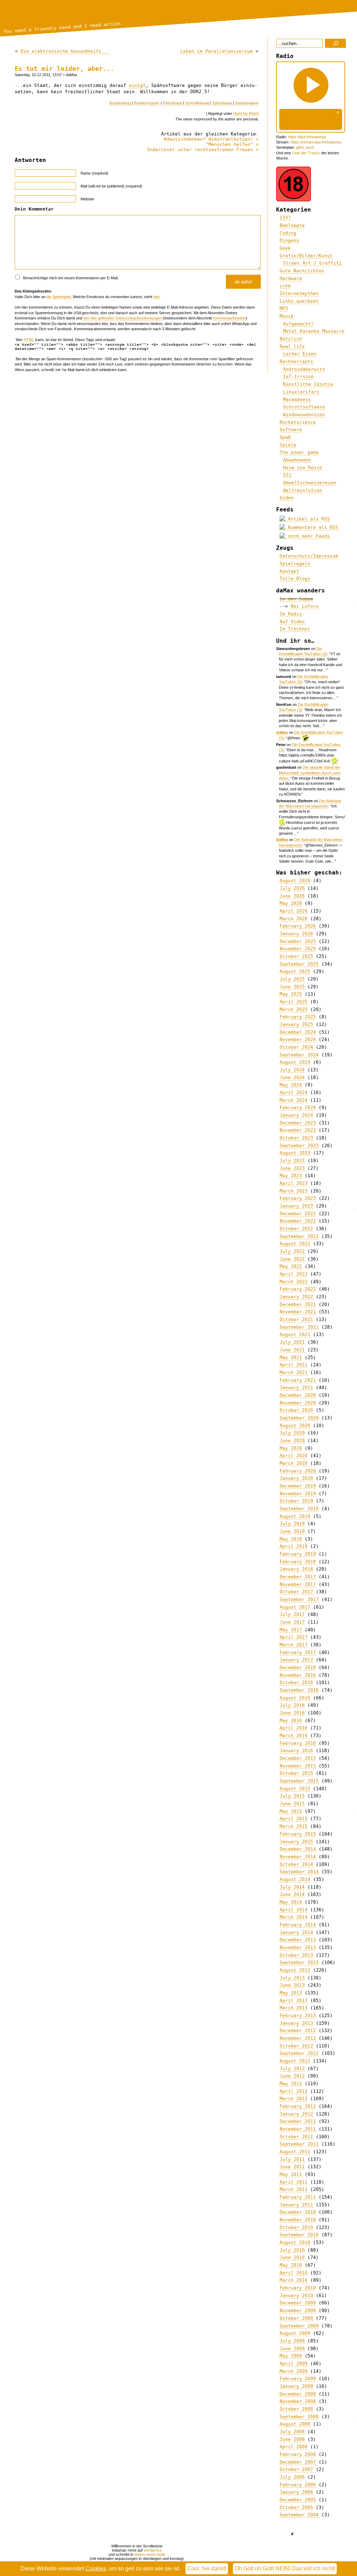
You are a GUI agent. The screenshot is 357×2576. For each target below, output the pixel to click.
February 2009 (298, 2379)
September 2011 (299, 2144)
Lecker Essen (300, 354)
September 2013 (299, 1962)
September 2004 (299, 2515)
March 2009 (294, 2371)
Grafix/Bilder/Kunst (306, 256)
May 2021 (291, 1357)
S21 (287, 475)
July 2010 (292, 2250)
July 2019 (292, 1524)
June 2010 (292, 2257)
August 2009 (295, 2333)
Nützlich (291, 339)
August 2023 (295, 1153)
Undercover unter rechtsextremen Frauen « (203, 150)
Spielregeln (295, 564)
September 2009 (299, 2326)
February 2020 (298, 1471)
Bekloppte (292, 225)
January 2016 (296, 1751)
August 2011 (295, 2152)
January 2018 (296, 1569)
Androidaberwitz (304, 369)
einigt (137, 85)
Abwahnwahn (297, 460)
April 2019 (294, 1546)
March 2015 (294, 1826)
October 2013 (296, 1955)
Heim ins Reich (246, 113)
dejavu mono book (150, 2554)
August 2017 (295, 1607)
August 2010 (295, 2242)
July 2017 (292, 1614)
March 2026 (294, 919)
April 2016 (294, 1728)
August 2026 (295, 881)
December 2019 (298, 1486)
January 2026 (296, 934)
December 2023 (298, 1123)
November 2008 (298, 2401)
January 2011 (296, 2205)
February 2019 (298, 1554)
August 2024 (295, 1062)
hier (156, 297)
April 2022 (294, 1274)
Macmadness (297, 400)
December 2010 (298, 2212)
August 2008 (295, 2424)
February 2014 (298, 1925)
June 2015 (292, 1804)
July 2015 (292, 1796)
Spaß (285, 437)
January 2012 (296, 2114)
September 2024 (299, 1055)
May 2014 (291, 1902)
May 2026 (291, 903)
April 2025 (294, 1002)
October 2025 (296, 956)
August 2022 (295, 1244)
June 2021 (292, 1350)
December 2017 (298, 1577)
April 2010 (294, 2273)
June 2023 (292, 1168)
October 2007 (296, 2469)
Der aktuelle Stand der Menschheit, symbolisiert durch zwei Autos (310, 773)
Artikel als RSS (307, 519)
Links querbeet (299, 301)
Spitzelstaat (222, 103)
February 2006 (298, 2485)
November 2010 (298, 2220)
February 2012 (298, 2106)
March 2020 (294, 1463)
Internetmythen (299, 293)
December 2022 (298, 1214)
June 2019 (292, 1531)
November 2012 (298, 2038)
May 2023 (291, 1176)
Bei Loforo (305, 606)
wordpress (153, 2550)
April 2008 (294, 2447)
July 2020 (292, 1433)
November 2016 (298, 1675)
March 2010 (294, 2280)
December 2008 (298, 2394)
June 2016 (292, 1713)
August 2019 (295, 1516)
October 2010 (296, 2227)
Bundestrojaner (147, 103)
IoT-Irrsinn (298, 377)
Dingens (289, 240)
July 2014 (292, 1887)
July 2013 (292, 1978)
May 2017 (291, 1630)
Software (291, 430)
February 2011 (298, 2197)
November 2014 (298, 1857)
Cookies (96, 2568)
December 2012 (298, 2031)
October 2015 (296, 1773)
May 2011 (291, 2174)
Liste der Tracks (306, 153)
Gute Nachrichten (302, 271)
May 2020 (291, 1448)
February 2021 (298, 1380)
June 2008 (292, 2439)
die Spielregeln (59, 297)
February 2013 (298, 2016)
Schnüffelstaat (197, 103)
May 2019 (291, 1539)
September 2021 (299, 1327)
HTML (29, 340)
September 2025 (299, 964)
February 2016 (298, 1743)
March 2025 (294, 1009)
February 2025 (298, 1017)
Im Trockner (295, 629)
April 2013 (294, 2001)
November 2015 (298, 1766)
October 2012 (296, 2046)
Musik (287, 316)
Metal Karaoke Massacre (314, 331)
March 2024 (294, 1100)
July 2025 (292, 979)
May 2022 (291, 1266)
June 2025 (292, 987)
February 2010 (298, 2288)
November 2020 (298, 1403)
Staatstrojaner (247, 103)
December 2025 (298, 941)
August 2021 (295, 1334)
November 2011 (298, 2129)
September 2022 (299, 1236)
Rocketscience (298, 422)
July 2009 (292, 2341)
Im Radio (291, 614)
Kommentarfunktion (229, 318)
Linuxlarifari (301, 392)
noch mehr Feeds (307, 536)
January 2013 (296, 2023)
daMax (282, 732)
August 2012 (295, 2061)
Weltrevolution (303, 490)
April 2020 (294, 1456)
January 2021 (296, 1387)
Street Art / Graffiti (312, 263)
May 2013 (291, 1993)
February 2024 (298, 1108)
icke (285, 286)
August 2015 (295, 1789)
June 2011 (292, 2167)
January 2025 (296, 1024)
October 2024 (296, 1047)
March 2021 (294, 1372)
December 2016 (298, 1667)
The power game (299, 452)
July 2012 (292, 2069)
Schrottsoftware (304, 407)
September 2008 (299, 2417)
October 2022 (296, 1229)
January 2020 (296, 1478)
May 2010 (291, 2265)
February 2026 (298, 926)
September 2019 (299, 1509)
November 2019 (298, 1494)
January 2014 (296, 1932)
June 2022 (292, 1259)
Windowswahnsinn (304, 415)
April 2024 (294, 1093)
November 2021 (298, 1312)
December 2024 (298, 1032)
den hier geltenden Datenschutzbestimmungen (123, 318)
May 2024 (291, 1085)
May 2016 (291, 1721)
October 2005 (296, 2507)
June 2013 (292, 1985)
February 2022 (298, 1289)
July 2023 (292, 1161)
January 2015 (296, 1842)
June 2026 (292, 896)
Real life (292, 346)
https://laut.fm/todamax (307, 137)
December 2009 (298, 2303)
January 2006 (296, 2492)
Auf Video (292, 622)
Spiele (288, 445)
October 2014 (296, 1864)
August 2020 (295, 1426)
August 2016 (295, 1698)
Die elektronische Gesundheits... (65, 51)
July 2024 (292, 1070)
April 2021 (294, 1365)
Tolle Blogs (295, 579)
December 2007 (298, 2462)
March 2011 (294, 2189)
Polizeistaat (172, 103)
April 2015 (294, 1819)
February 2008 (298, 2454)
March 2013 (294, 2008)
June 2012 (292, 2076)
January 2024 (296, 1115)
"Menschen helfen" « (232, 144)
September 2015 (299, 1781)
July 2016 (292, 1705)
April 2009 (294, 2364)
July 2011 (292, 2159)
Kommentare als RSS (312, 527)
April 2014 (294, 1910)
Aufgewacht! (298, 324)
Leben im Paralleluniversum (217, 51)
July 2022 (292, 1251)
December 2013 (298, 1940)
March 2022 (294, 1282)
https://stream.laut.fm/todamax (316, 142)
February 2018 (298, 1562)
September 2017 (299, 1599)
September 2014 (299, 1872)
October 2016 (296, 1682)
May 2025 (291, 994)
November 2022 (298, 1221)
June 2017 (292, 1622)
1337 (285, 218)
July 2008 (292, 2432)
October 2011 (296, 2137)
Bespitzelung (120, 103)
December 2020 (298, 1395)
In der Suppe (296, 599)
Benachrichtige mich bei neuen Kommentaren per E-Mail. (70, 278)
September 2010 (299, 2235)
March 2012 (294, 2099)
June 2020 (292, 1441)
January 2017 (296, 1660)
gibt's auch (305, 147)
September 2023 (299, 1146)
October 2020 (296, 1410)
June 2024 (292, 1077)
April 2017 (294, 1637)
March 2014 (294, 1917)
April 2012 (294, 2091)
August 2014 (295, 1879)
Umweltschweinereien (310, 483)
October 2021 (296, 1319)
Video (287, 498)
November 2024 (298, 1039)
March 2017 (294, 1645)
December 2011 (298, 2121)
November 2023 (298, 1130)
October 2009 (296, 2318)
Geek (285, 248)
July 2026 (292, 888)
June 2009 (292, 2349)
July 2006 (292, 2477)
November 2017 (298, 1584)
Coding (288, 233)
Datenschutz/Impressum (309, 556)
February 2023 (298, 1198)
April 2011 (294, 2182)
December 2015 (298, 1758)
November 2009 (298, 2311)
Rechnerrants (296, 361)
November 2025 (298, 949)
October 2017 (296, 1592)
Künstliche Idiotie (308, 384)
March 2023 (294, 1191)
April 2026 (294, 911)
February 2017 (298, 1652)
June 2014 (292, 1894)
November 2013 (298, 1947)
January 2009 (296, 2386)
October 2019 (296, 1501)
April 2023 (294, 1183)
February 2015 (298, 1834)
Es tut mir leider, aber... (64, 69)
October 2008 (296, 2409)
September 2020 (299, 1418)
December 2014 (298, 1849)
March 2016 (294, 1736)
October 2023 (296, 1138)
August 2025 (295, 971)
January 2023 (296, 1206)
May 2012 (291, 2084)
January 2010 (296, 2295)
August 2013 (295, 1970)
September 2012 (299, 2053)
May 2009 (291, 2356)
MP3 (284, 308)
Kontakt (289, 571)
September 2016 (299, 1690)
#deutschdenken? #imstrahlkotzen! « (211, 139)
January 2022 (296, 1297)
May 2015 (291, 1811)
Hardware (291, 278)
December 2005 (298, 2500)
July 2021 (292, 1342)
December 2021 (298, 1304)
